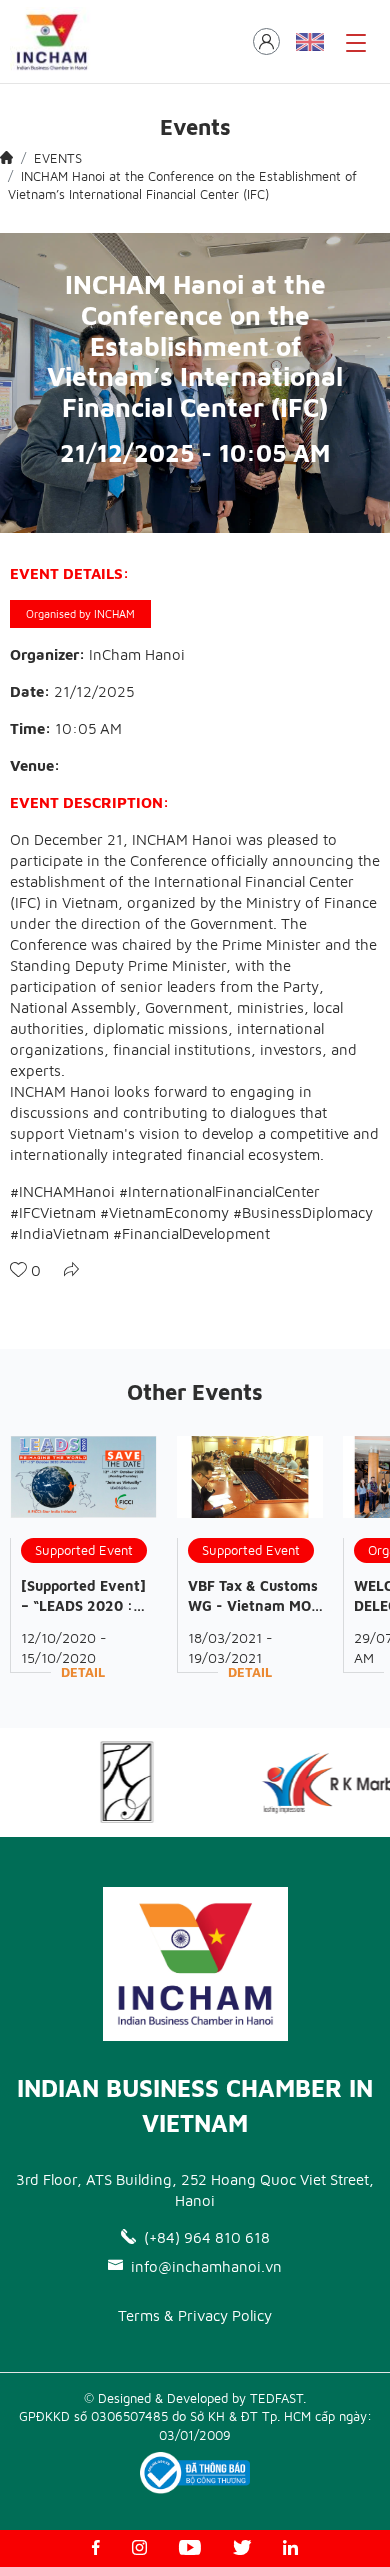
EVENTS (58, 158)
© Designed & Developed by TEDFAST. (195, 2398)
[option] (110, 1782)
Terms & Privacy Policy (195, 2315)
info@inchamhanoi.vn (206, 2266)
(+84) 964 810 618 (207, 2237)
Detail (83, 1672)
